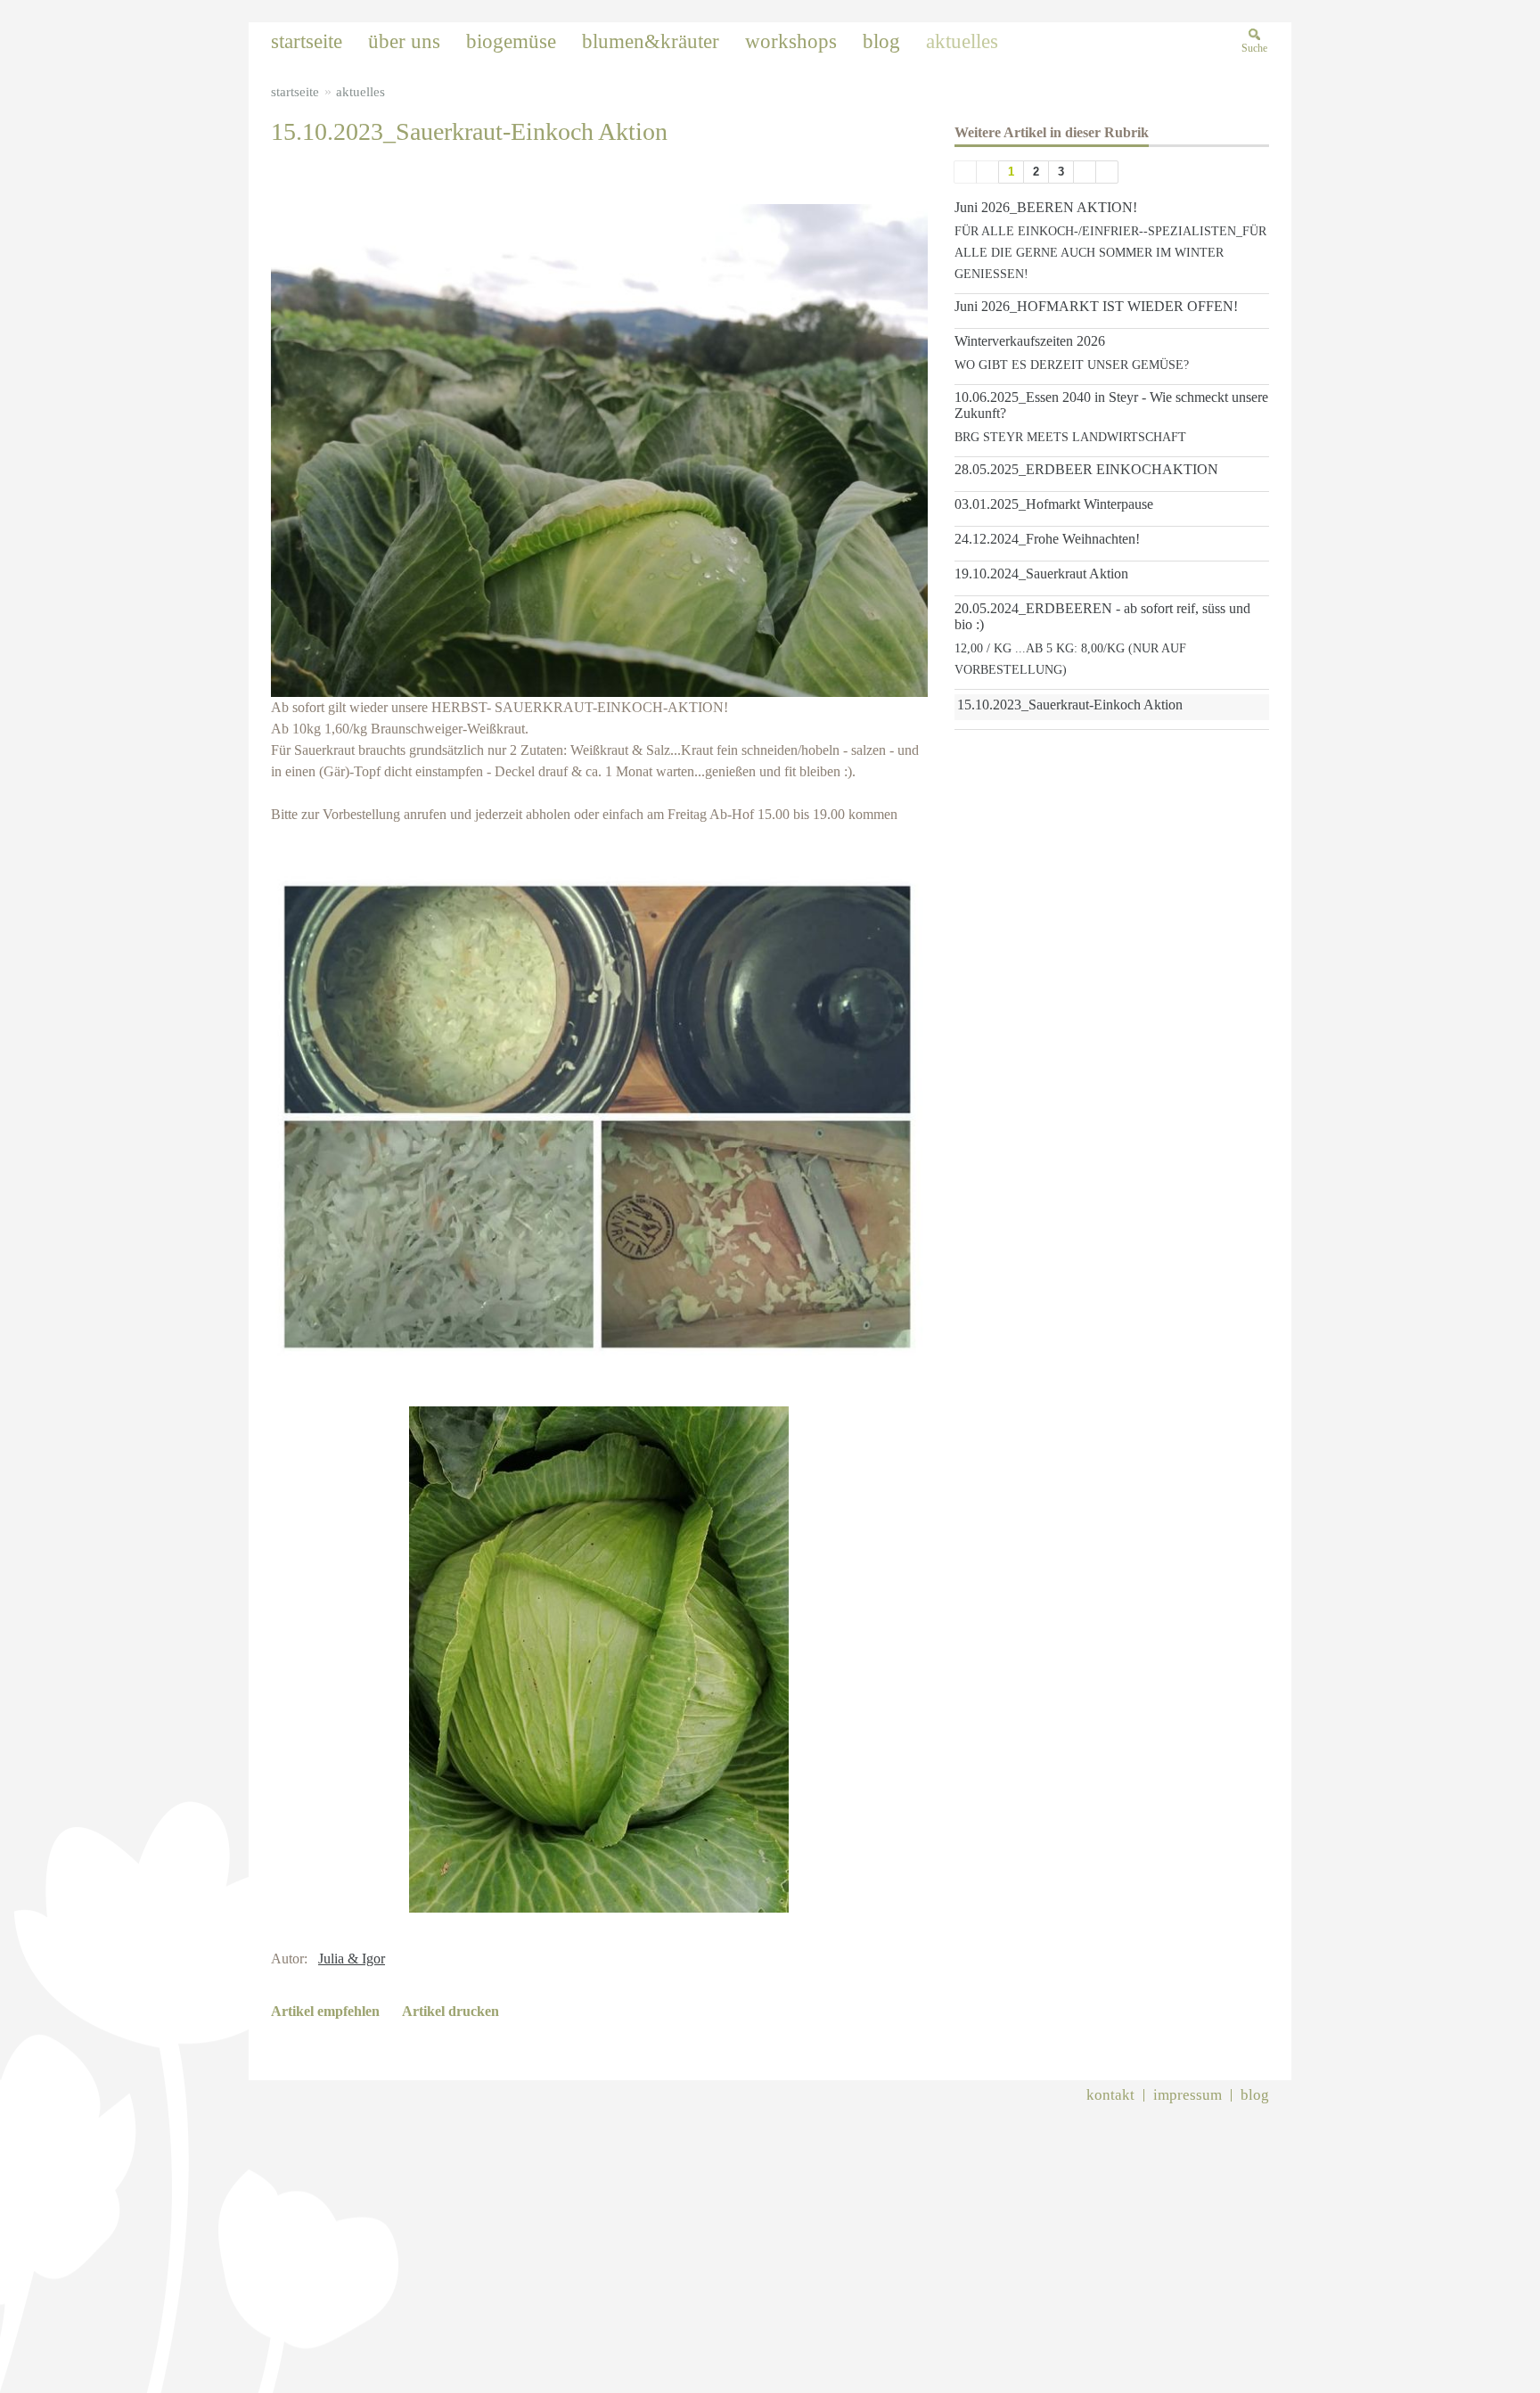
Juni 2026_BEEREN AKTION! (1046, 207)
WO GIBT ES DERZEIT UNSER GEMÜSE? (1072, 365)
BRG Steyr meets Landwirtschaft (1070, 437)
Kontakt (1110, 2095)
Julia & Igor (352, 1959)
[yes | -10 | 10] (987, 172)
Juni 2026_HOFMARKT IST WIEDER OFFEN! (1096, 306)
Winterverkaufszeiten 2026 (1030, 341)
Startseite (295, 92)
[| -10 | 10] (965, 172)
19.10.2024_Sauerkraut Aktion (1041, 574)
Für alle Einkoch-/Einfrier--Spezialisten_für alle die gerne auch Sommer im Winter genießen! (1110, 253)
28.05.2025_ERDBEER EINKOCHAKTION (1086, 469)
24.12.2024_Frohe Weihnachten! (1047, 539)
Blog (1255, 2095)
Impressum (1188, 2095)
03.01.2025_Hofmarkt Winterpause (1054, 504)
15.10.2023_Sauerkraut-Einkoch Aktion (1070, 705)
